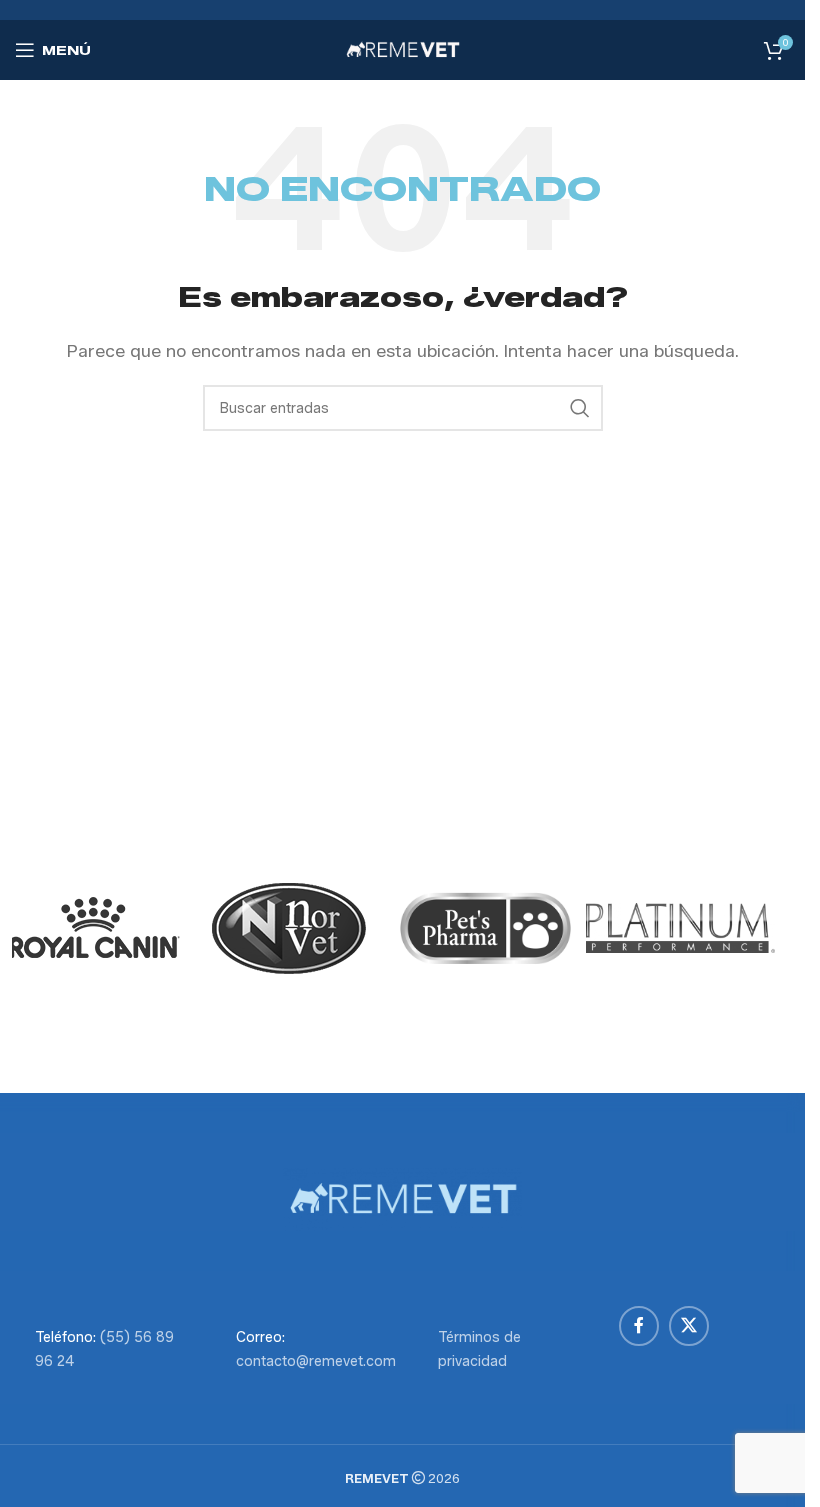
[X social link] (689, 1326)
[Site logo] (403, 48)
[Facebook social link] (639, 1326)
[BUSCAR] (580, 408)
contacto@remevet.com (316, 1361)
